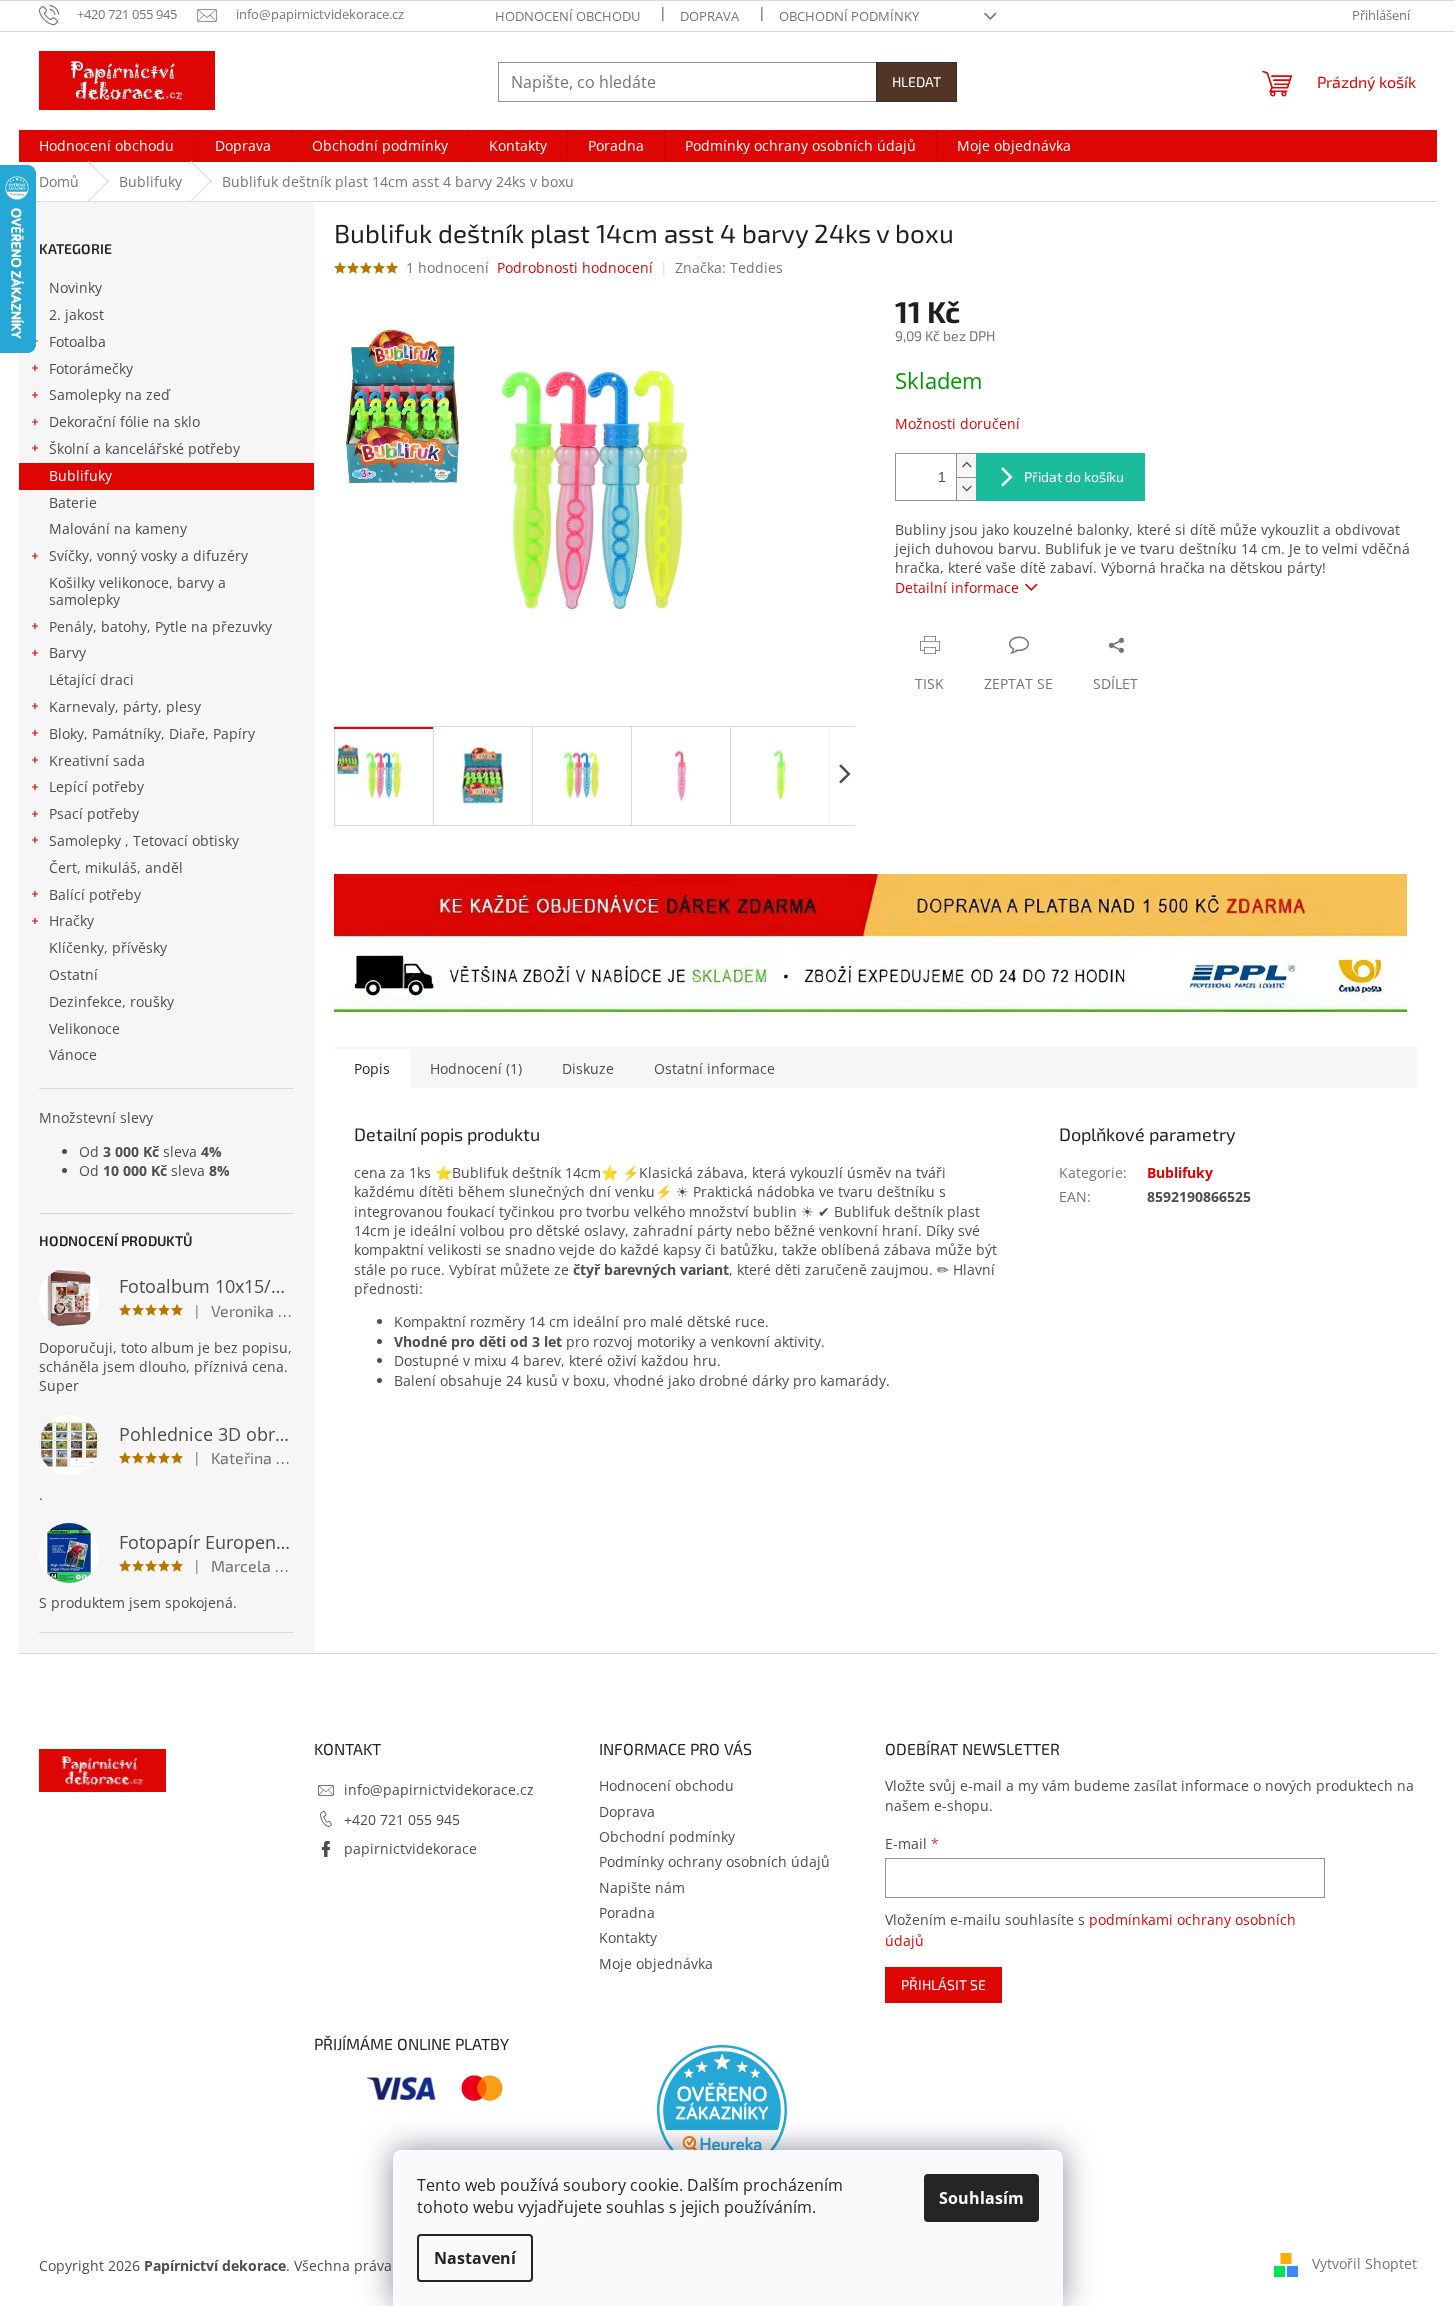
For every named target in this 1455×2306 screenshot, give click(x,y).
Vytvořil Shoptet (1364, 2263)
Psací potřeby (94, 813)
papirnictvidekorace (410, 1848)
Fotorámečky (91, 368)
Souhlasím (981, 2198)
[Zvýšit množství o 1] (966, 465)
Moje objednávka (656, 1963)
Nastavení (475, 2258)
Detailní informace (957, 587)
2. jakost (76, 314)
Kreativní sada (97, 760)
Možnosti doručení (957, 423)
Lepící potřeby (96, 786)
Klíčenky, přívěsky (108, 947)
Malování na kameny (118, 528)
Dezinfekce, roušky (111, 1001)
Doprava (709, 16)
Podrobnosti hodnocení (575, 267)
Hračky (71, 920)
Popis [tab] (372, 1068)
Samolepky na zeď (109, 394)
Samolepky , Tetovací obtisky (144, 840)
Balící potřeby (95, 894)
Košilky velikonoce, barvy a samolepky (137, 591)
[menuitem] (106, 146)
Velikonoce (84, 1028)
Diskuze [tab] (588, 1068)
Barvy (67, 652)
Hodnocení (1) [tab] (476, 1068)
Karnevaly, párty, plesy (125, 706)
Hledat (916, 81)
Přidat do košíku (1074, 476)
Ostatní (73, 974)
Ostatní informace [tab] (714, 1068)
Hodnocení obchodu (567, 16)
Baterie (73, 502)
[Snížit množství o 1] (966, 488)
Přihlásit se (943, 1984)
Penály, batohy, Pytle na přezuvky (160, 626)
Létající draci (91, 679)
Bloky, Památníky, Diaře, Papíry (152, 733)
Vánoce (73, 1054)
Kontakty (628, 1937)
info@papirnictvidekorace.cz (439, 1789)
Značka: (729, 267)
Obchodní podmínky (849, 16)
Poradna (627, 1912)
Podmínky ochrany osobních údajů (714, 1861)
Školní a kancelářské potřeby (144, 448)
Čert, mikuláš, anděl (116, 867)
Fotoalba (77, 341)
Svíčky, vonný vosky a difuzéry (148, 555)
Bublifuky (80, 475)
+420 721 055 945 (402, 1819)
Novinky (75, 287)
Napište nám (642, 1887)
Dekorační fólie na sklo (124, 421)
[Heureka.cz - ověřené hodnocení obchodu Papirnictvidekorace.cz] (722, 2110)
